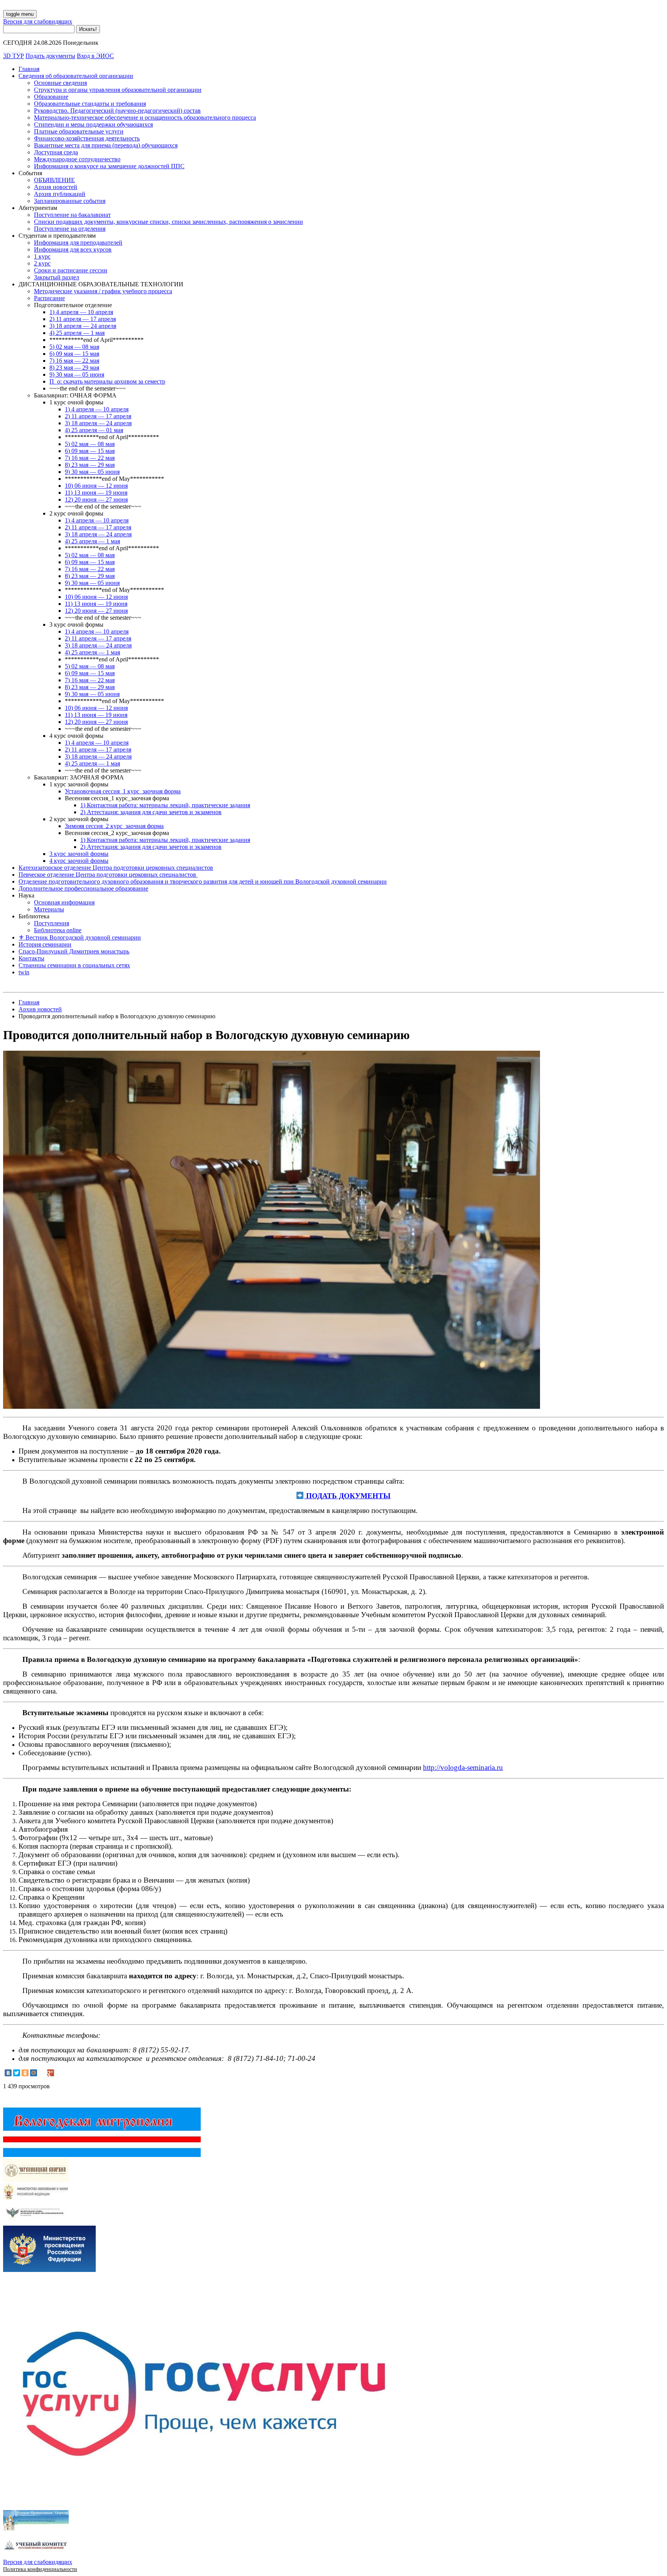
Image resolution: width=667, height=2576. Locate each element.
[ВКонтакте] (8, 2073)
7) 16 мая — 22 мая (74, 361)
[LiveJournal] (42, 2073)
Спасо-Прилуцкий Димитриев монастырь (74, 951)
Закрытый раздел (57, 277)
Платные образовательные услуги (79, 131)
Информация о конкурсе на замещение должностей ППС (109, 166)
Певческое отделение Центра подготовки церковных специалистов (108, 875)
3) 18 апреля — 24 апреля (83, 326)
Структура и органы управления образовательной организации (118, 90)
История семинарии (45, 944)
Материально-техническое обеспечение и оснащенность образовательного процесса (145, 117)
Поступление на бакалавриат (72, 215)
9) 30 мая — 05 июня (77, 374)
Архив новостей (56, 187)
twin (24, 972)
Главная (29, 69)
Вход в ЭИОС (95, 56)
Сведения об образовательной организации (76, 76)
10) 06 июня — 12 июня (96, 486)
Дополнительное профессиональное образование (83, 888)
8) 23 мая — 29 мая (74, 368)
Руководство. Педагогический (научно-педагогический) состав (117, 111)
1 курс (42, 256)
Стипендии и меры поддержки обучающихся (93, 124)
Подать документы (50, 56)
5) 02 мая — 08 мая (74, 347)
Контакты (31, 958)
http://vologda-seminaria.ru (463, 1767)
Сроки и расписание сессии (71, 270)
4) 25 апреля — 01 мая (94, 430)
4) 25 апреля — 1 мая (77, 333)
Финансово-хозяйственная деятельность (87, 138)
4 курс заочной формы (79, 861)
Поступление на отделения (70, 229)
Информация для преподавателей (78, 243)
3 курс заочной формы (79, 854)
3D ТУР (14, 56)
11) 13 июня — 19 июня (96, 493)
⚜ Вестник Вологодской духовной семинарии (80, 937)
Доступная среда (56, 152)
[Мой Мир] (34, 2073)
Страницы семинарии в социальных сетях (74, 965)
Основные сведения (60, 83)
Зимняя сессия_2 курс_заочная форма (114, 826)
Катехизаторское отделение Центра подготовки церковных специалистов (116, 868)
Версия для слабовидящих (38, 21)
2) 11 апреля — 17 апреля (83, 319)
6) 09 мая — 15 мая (74, 354)
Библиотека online (58, 930)
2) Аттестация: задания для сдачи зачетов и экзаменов (151, 812)
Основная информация (64, 902)
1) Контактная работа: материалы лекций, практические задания (165, 805)
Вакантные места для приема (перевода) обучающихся (106, 145)
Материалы (49, 909)
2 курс (42, 263)
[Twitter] (17, 2073)
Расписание (49, 298)
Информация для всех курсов (73, 249)
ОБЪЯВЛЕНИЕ (54, 180)
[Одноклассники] (25, 2073)
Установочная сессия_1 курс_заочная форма (123, 791)
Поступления (52, 923)
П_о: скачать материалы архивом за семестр (107, 381)
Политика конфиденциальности (40, 2569)
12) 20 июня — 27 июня (96, 499)
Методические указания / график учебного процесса (103, 291)
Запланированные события (70, 201)
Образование (51, 97)
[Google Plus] (51, 2073)
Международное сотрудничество (77, 159)
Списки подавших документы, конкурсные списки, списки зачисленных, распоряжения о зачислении (168, 222)
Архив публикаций (60, 194)
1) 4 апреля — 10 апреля (81, 312)
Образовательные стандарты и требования (90, 104)
